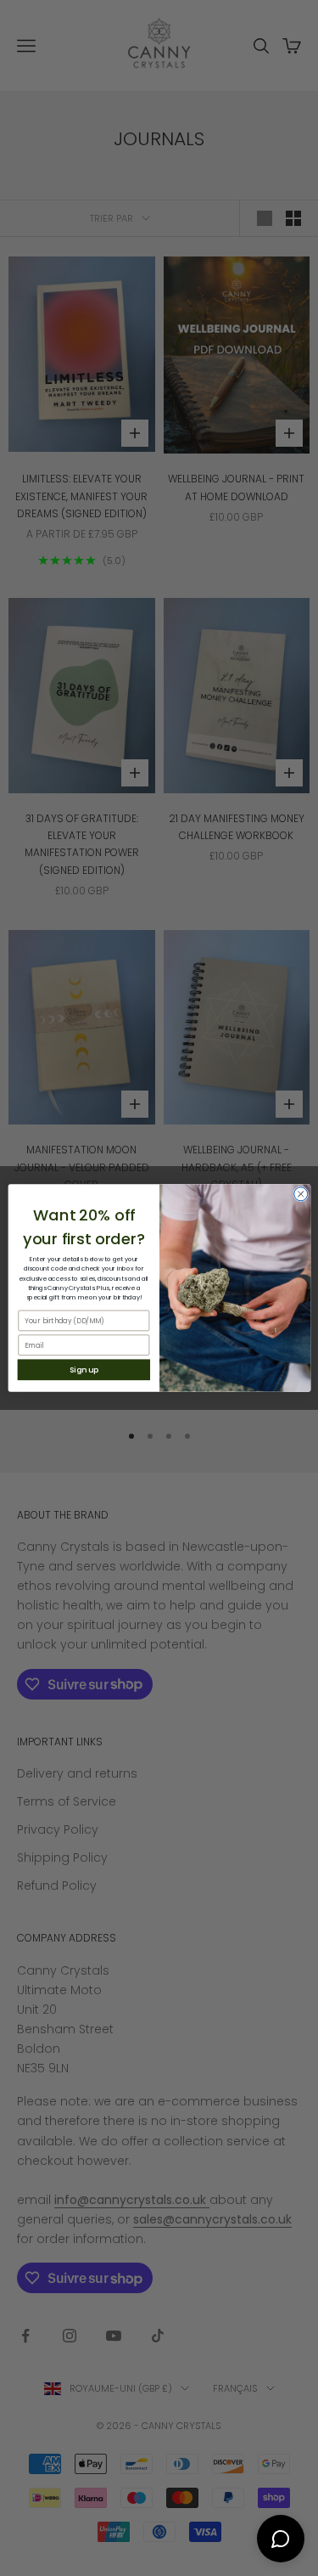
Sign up (83, 1370)
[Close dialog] (300, 1194)
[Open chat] (281, 2539)
